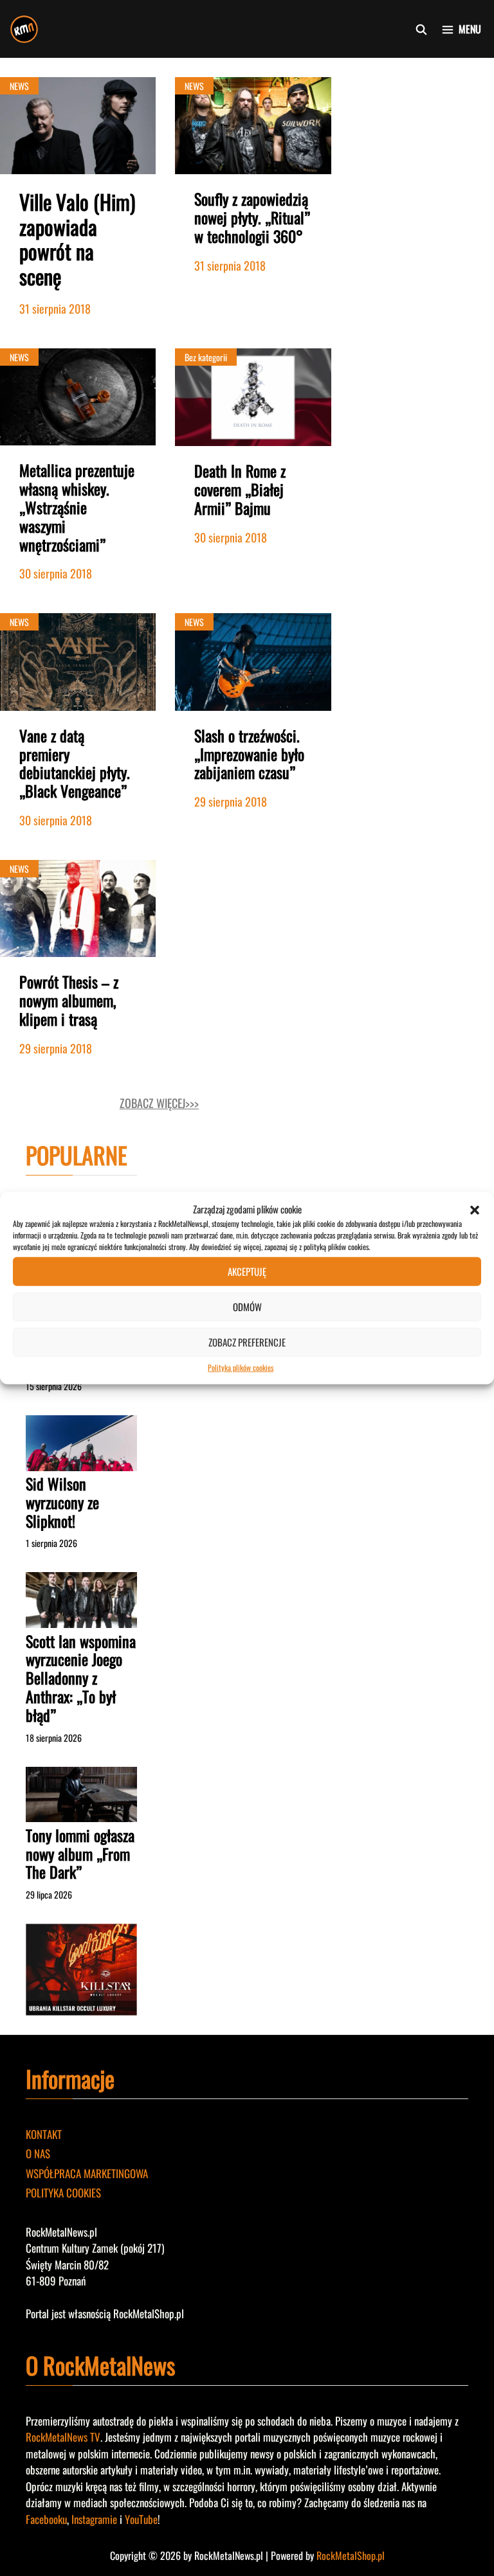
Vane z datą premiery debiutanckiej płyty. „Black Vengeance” (75, 763)
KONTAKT (44, 2134)
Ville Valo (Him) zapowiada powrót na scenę (77, 238)
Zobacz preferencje (247, 1342)
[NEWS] (78, 169)
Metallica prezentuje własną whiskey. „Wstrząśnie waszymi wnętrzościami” (77, 507)
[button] (475, 1209)
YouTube (141, 2519)
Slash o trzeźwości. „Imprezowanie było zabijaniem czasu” (249, 754)
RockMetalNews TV (63, 2437)
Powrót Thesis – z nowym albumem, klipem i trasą (69, 1000)
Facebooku (46, 2519)
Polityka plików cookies (241, 1367)
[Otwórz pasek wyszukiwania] (422, 29)
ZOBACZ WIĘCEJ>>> (159, 1103)
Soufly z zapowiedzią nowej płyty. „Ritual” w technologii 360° (252, 217)
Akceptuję (247, 1271)
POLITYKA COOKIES (63, 2193)
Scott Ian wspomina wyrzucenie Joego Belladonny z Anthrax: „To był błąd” (81, 1678)
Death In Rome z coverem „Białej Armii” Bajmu (240, 489)
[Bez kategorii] (253, 441)
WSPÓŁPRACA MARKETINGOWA (87, 2173)
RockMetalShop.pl (351, 2555)
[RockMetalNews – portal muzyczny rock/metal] (24, 29)
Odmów (247, 1307)
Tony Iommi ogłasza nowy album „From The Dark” (80, 1854)
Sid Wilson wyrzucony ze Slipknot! (62, 1502)
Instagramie (94, 2519)
